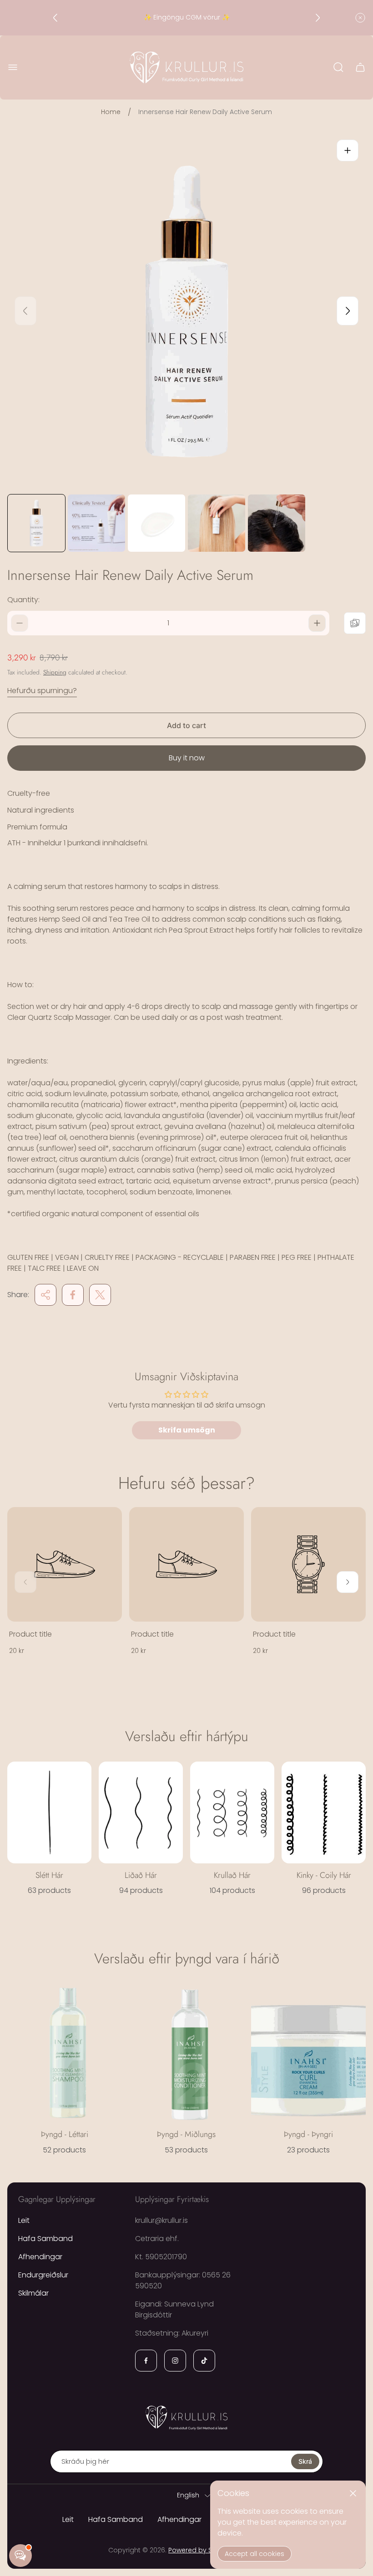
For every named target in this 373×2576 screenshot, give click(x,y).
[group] (36, 523)
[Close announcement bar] (360, 18)
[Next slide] (318, 18)
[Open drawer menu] (13, 67)
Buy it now (187, 758)
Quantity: (23, 600)
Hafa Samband (45, 2239)
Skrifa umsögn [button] (187, 1430)
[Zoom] (348, 150)
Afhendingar (40, 2257)
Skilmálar (33, 2293)
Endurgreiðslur (43, 2275)
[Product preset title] (65, 1564)
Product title (30, 1634)
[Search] (338, 67)
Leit (24, 2220)
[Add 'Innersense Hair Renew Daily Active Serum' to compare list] (355, 623)
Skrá (305, 2461)
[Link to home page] (186, 2417)
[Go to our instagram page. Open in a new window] (175, 2361)
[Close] (353, 2493)
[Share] (45, 1295)
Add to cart (186, 725)
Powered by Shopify (200, 2550)
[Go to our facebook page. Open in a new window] (146, 2361)
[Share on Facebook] (73, 1295)
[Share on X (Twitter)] (100, 1295)
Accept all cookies (255, 2554)
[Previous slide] (55, 18)
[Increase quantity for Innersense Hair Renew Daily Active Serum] (317, 623)
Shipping (55, 672)
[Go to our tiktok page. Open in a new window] (204, 2361)
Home (111, 112)
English (188, 2496)
